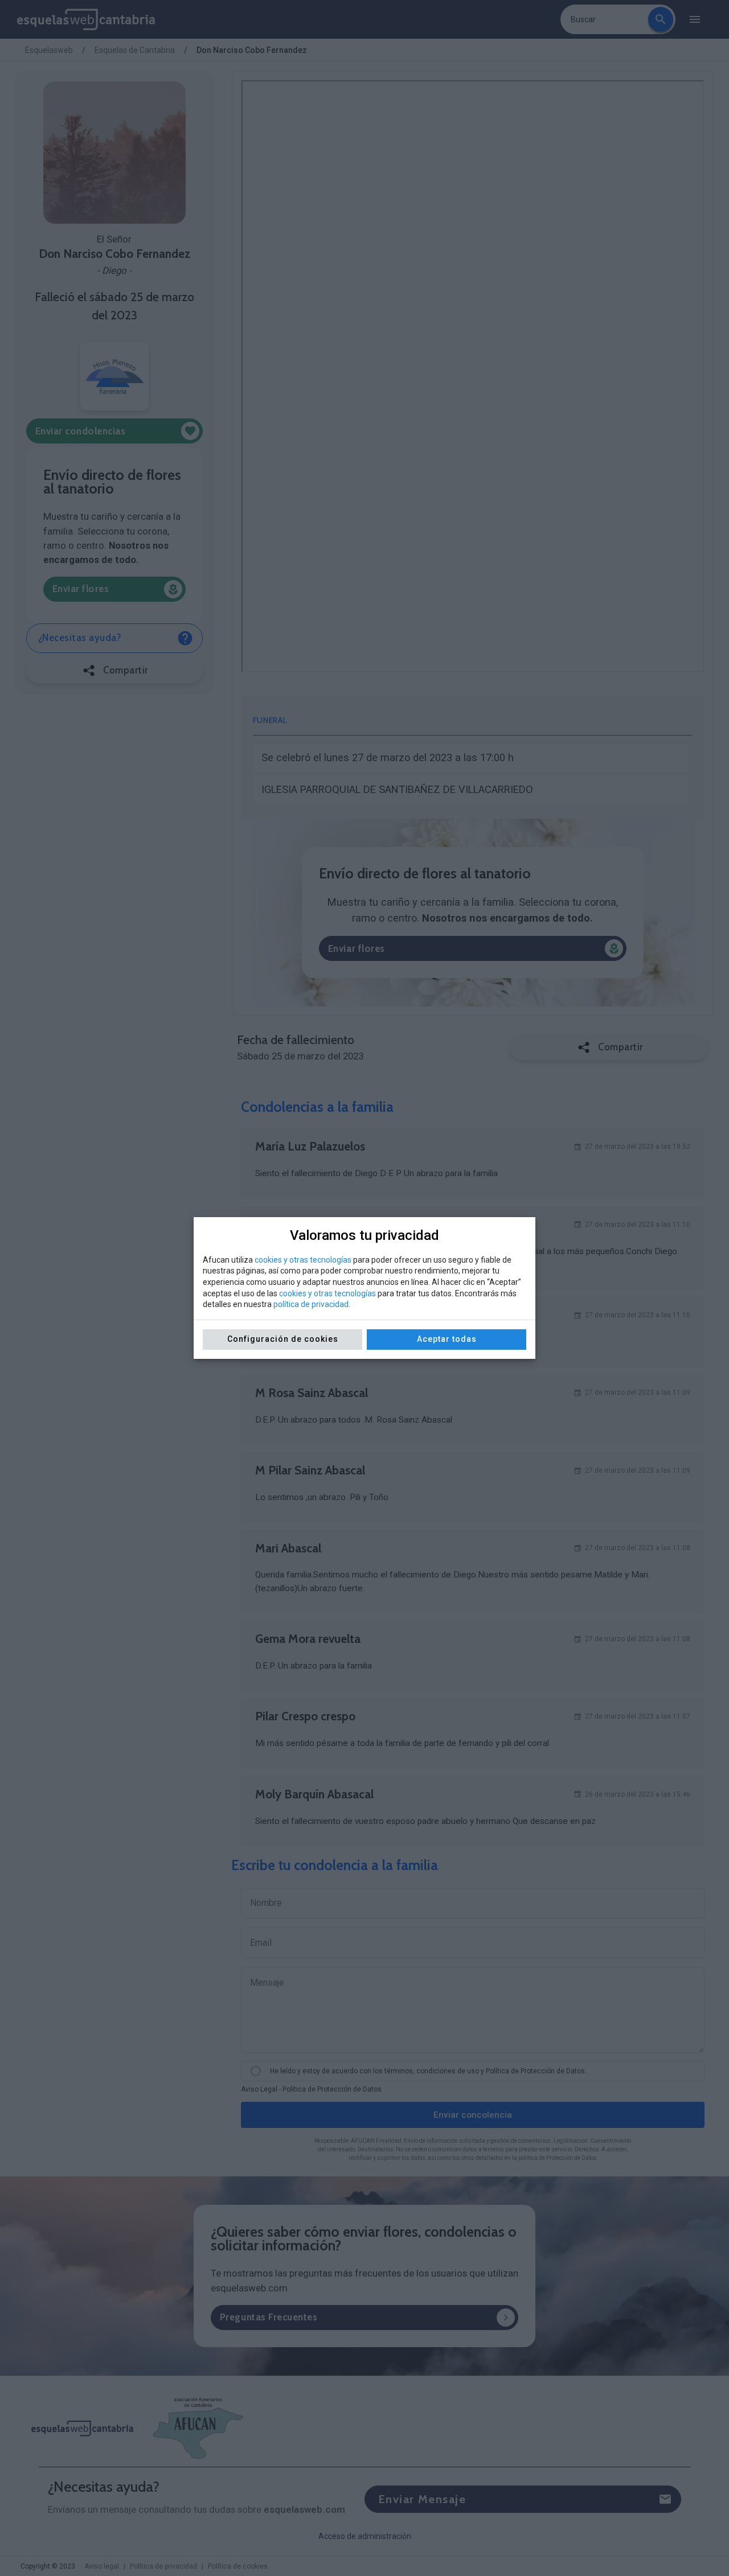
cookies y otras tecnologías (303, 1260)
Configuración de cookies (283, 1339)
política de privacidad (311, 1304)
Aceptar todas (447, 1339)
